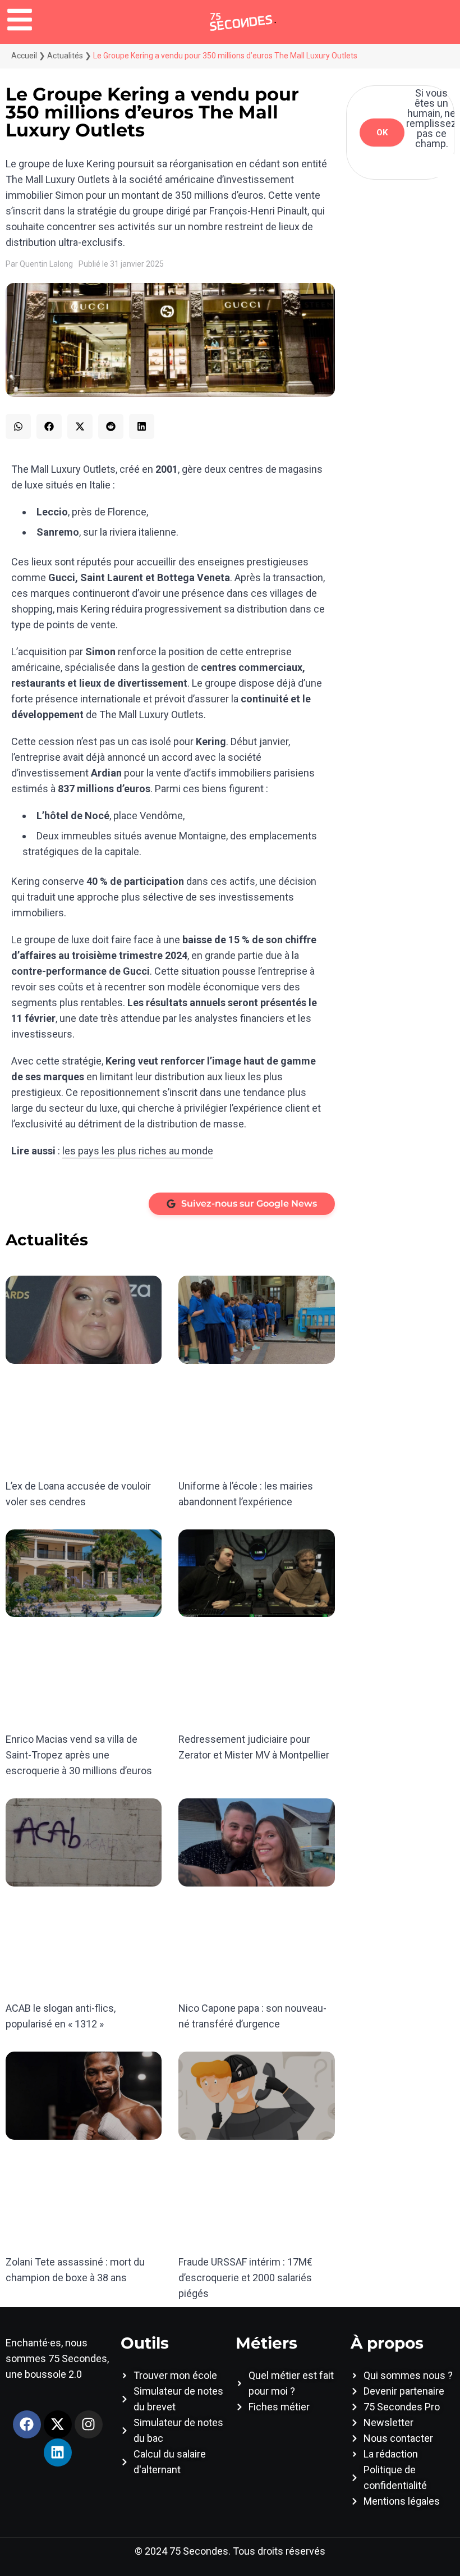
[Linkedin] (58, 2452)
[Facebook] (27, 2424)
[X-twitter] (58, 2424)
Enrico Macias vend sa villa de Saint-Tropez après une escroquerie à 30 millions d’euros (79, 1755)
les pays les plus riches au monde (138, 1151)
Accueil (24, 56)
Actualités (65, 56)
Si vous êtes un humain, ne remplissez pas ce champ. (431, 118)
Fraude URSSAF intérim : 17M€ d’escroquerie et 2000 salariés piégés (245, 2278)
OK (382, 133)
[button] (18, 426)
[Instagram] (89, 2424)
